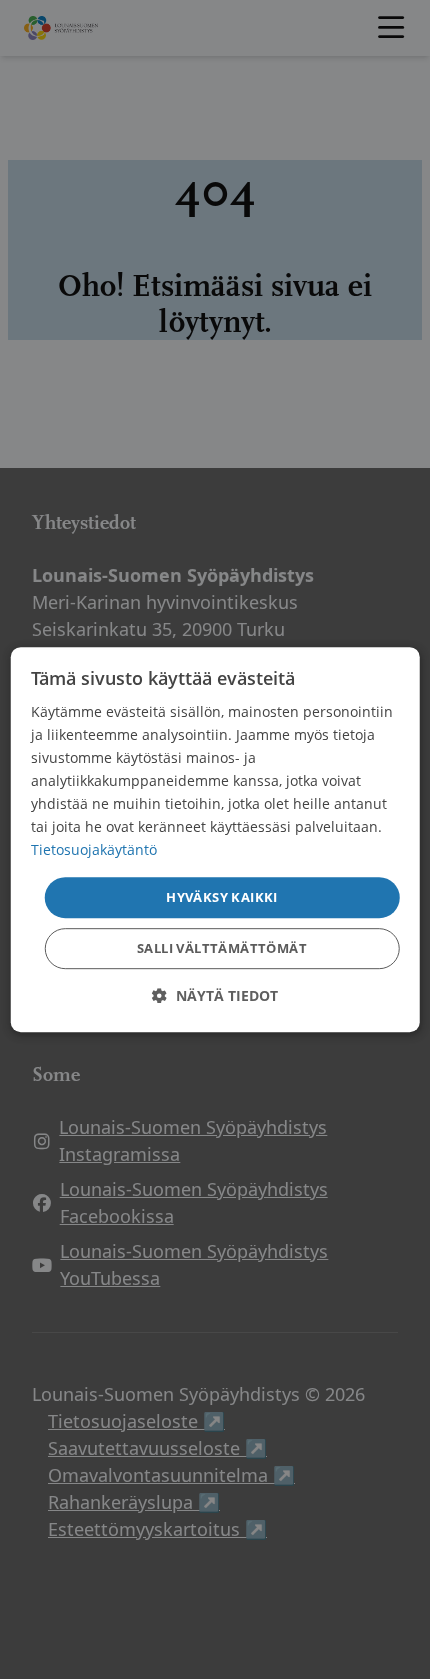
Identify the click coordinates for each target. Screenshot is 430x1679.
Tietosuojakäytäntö (94, 850)
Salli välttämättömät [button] (222, 948)
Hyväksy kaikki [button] (222, 897)
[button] (215, 995)
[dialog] (215, 840)
